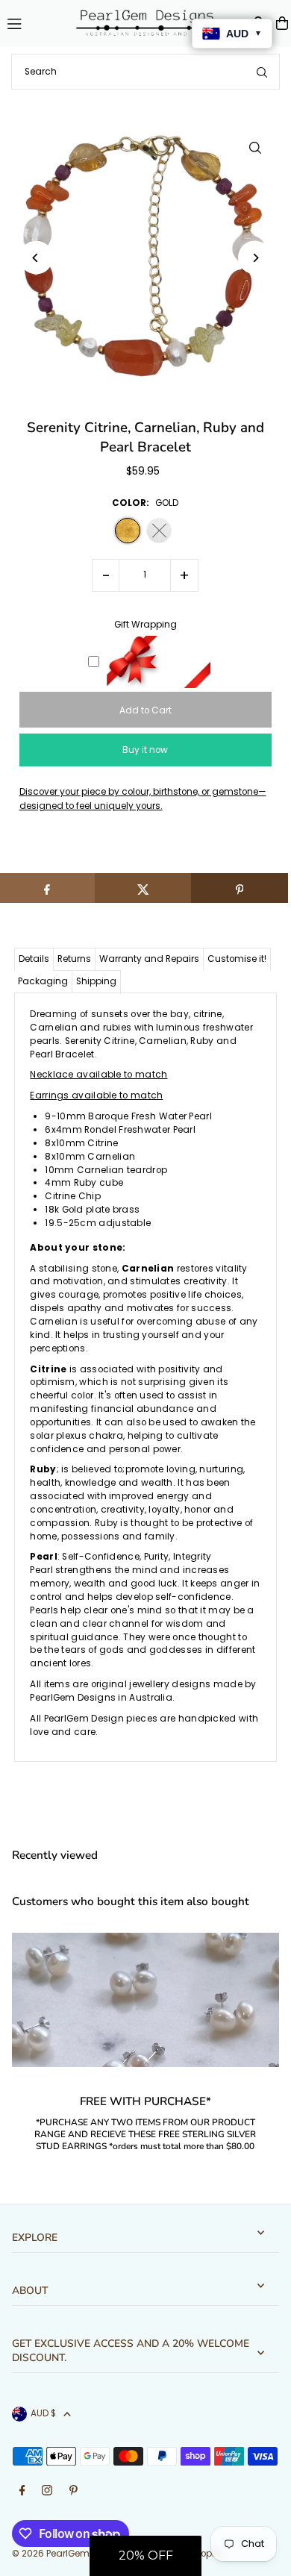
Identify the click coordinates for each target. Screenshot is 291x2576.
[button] (145, 2556)
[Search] (262, 72)
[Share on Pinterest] (240, 888)
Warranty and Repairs (149, 959)
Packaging (43, 981)
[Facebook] (22, 2491)
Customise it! (237, 959)
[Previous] (36, 258)
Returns (74, 959)
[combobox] (145, 72)
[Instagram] (47, 2491)
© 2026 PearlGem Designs (70, 2554)
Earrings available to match (96, 1095)
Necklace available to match (98, 1075)
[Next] (255, 258)
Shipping (96, 981)
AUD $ (43, 2413)
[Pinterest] (73, 2491)
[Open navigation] (32, 22)
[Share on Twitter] (143, 888)
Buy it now (145, 750)
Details (34, 959)
